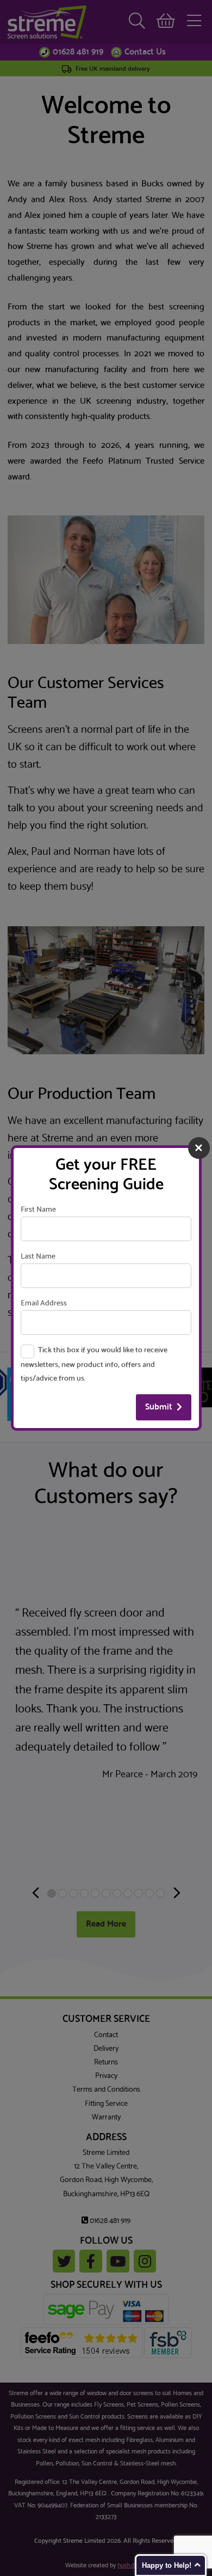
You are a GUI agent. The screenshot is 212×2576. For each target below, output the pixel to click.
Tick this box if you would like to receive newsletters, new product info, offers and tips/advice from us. (94, 1365)
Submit (159, 1407)
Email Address (44, 1304)
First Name (38, 1210)
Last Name (38, 1257)
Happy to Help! (167, 2565)
